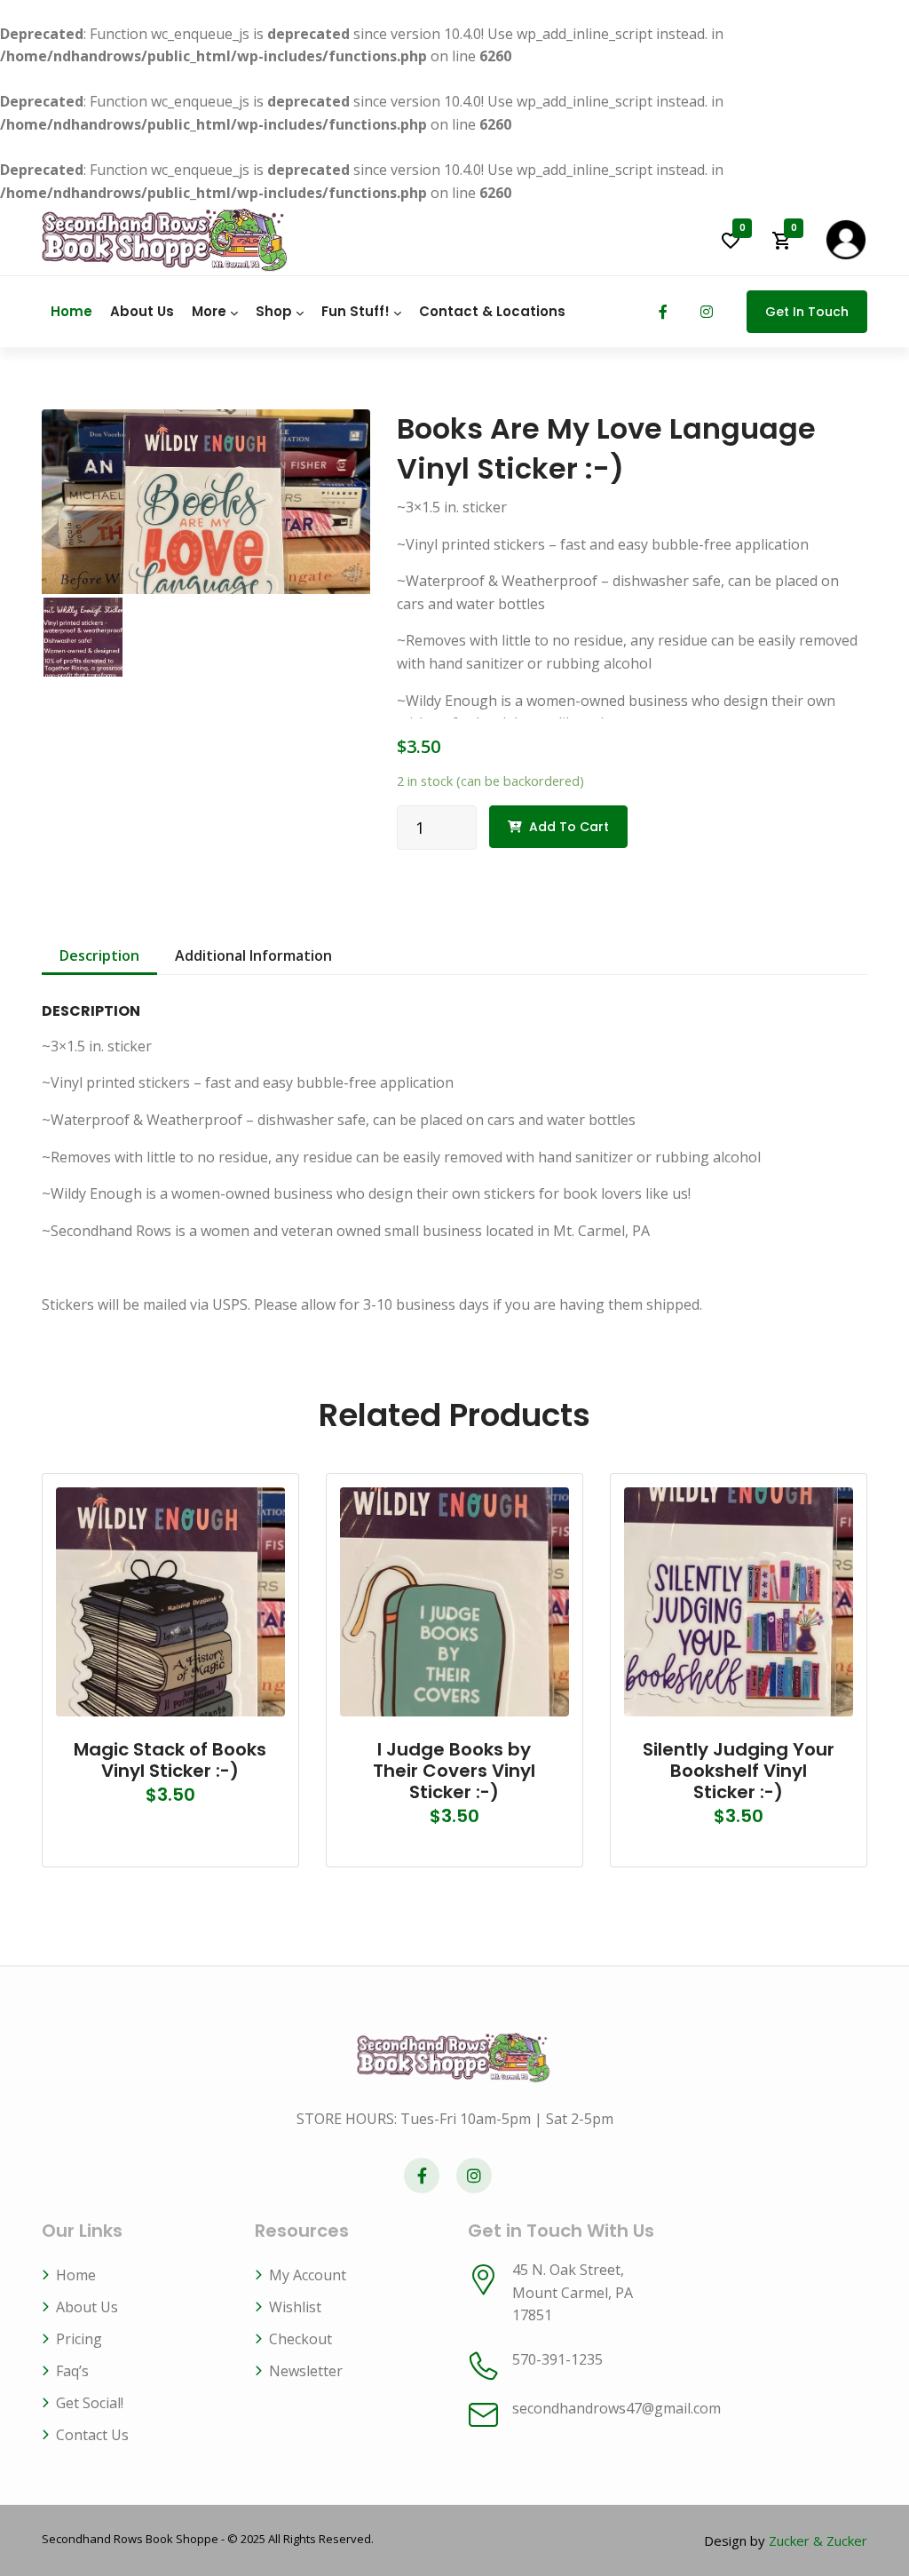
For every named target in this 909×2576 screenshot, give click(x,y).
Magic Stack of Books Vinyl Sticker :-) (170, 1760)
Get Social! (90, 2403)
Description (99, 955)
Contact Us (92, 2435)
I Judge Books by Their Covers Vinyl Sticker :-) (454, 1771)
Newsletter (306, 2371)
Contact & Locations (492, 311)
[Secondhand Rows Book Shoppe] (166, 240)
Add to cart (569, 827)
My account (308, 2275)
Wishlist (295, 2307)
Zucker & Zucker (818, 2540)
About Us (142, 311)
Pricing (79, 2339)
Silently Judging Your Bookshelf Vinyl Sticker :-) (739, 1771)
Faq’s (72, 2371)
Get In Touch (807, 312)
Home (71, 311)
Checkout (300, 2339)
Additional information (253, 955)
